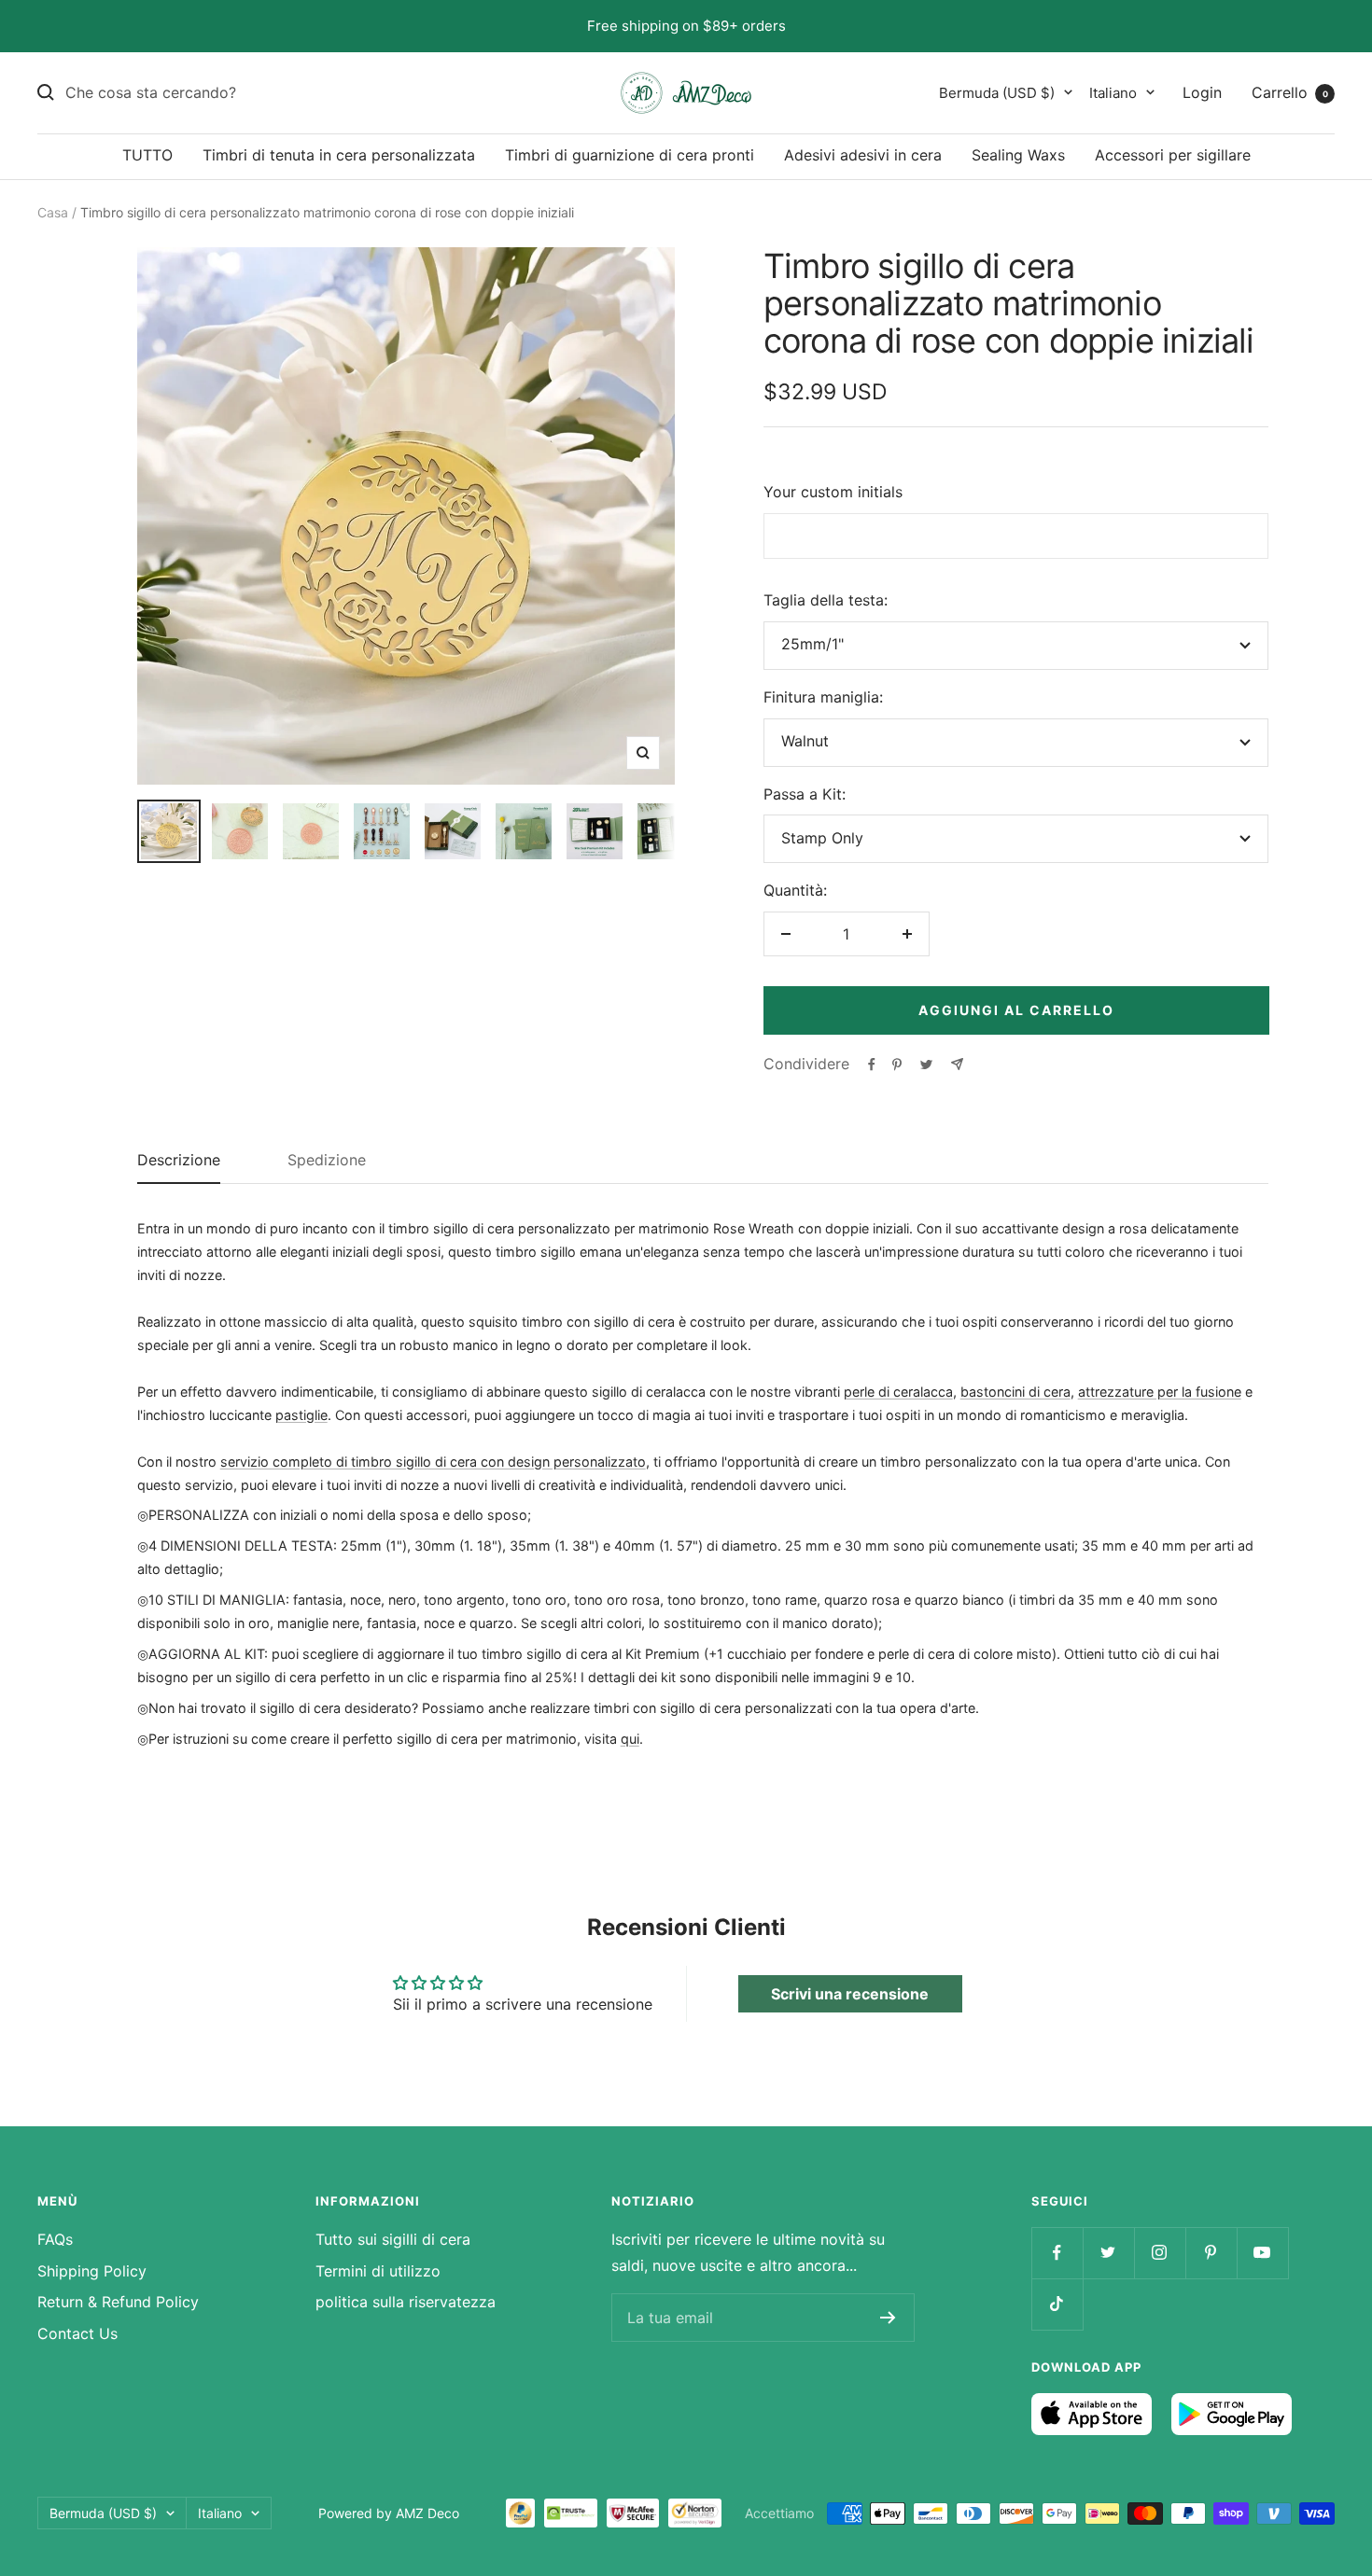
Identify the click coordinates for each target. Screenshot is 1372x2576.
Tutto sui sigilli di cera (393, 2239)
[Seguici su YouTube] (1262, 2253)
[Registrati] (888, 2318)
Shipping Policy (92, 2271)
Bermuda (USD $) (997, 92)
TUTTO (147, 155)
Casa (53, 212)
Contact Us (77, 2333)
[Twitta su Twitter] (926, 1065)
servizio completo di (286, 1462)
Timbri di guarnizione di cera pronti (630, 155)
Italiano (1113, 92)
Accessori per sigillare (1173, 155)
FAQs (55, 2239)
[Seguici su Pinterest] (1211, 2253)
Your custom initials (833, 492)
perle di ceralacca (898, 1392)
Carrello (1290, 91)
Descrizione (179, 1161)
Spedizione (327, 1161)
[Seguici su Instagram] (1160, 2253)
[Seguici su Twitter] (1108, 2253)
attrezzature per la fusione (1160, 1392)
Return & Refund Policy (118, 2302)
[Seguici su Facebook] (1057, 2253)
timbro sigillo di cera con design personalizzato (498, 1462)
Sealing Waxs (1018, 155)
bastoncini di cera (1015, 1392)
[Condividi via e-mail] (957, 1064)
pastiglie (301, 1415)
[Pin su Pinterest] (897, 1065)
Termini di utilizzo (378, 2271)
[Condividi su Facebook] (872, 1065)
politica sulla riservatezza (406, 2302)
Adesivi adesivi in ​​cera (863, 155)
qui (630, 1739)
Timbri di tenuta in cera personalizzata (339, 155)
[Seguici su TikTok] (1057, 2304)
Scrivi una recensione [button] (850, 1994)
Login (1202, 91)
